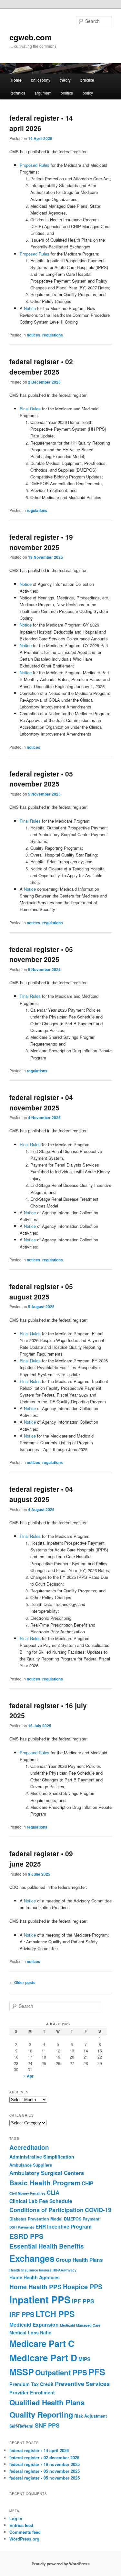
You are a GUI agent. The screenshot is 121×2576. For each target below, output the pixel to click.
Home (16, 80)
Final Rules (30, 409)
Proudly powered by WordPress (61, 2564)
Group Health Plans (79, 2260)
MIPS (84, 2359)
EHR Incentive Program (64, 2226)
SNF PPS (47, 2425)
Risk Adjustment (91, 2416)
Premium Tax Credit (31, 2384)
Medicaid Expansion (34, 2325)
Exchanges (32, 2258)
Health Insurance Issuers (30, 2270)
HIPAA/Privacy (65, 2270)
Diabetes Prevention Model (36, 2219)
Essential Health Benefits (47, 2246)
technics (18, 93)
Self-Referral (21, 2426)
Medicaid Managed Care (80, 2325)
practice (87, 80)
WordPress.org (24, 2539)
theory (65, 80)
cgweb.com (30, 37)
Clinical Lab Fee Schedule (41, 2201)
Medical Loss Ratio (30, 2332)
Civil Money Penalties (27, 2193)
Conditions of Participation (46, 2210)
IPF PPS (83, 2301)
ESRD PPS (26, 2236)
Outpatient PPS (61, 2372)
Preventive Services (82, 2384)
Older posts (22, 1982)
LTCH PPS (55, 2314)
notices (34, 335)
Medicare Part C (42, 2343)
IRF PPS (22, 2314)
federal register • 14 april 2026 (41, 123)
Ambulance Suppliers (31, 2165)
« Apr (29, 2076)
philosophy (41, 80)
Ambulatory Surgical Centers (47, 2173)
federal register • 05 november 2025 (41, 779)
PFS (97, 2372)
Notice (30, 308)
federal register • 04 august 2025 (41, 1494)
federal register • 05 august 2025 (41, 1291)
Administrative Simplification (42, 2157)
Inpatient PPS (40, 2300)
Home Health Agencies (35, 2277)
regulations (53, 335)
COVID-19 (98, 2210)
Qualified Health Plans (47, 2402)
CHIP (87, 2183)
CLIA (53, 2192)
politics (67, 93)
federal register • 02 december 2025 (41, 366)
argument (43, 93)
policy (88, 93)
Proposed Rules (35, 165)
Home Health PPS (35, 2287)
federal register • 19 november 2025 (41, 542)
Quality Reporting (41, 2414)
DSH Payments (22, 2227)
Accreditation (29, 2147)
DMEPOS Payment (82, 2219)
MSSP (22, 2372)
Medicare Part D (43, 2358)
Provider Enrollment (32, 2392)
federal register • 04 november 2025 (41, 1102)
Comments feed (25, 2532)
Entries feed (21, 2525)
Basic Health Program (45, 2183)
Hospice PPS (83, 2286)
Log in (16, 2518)
